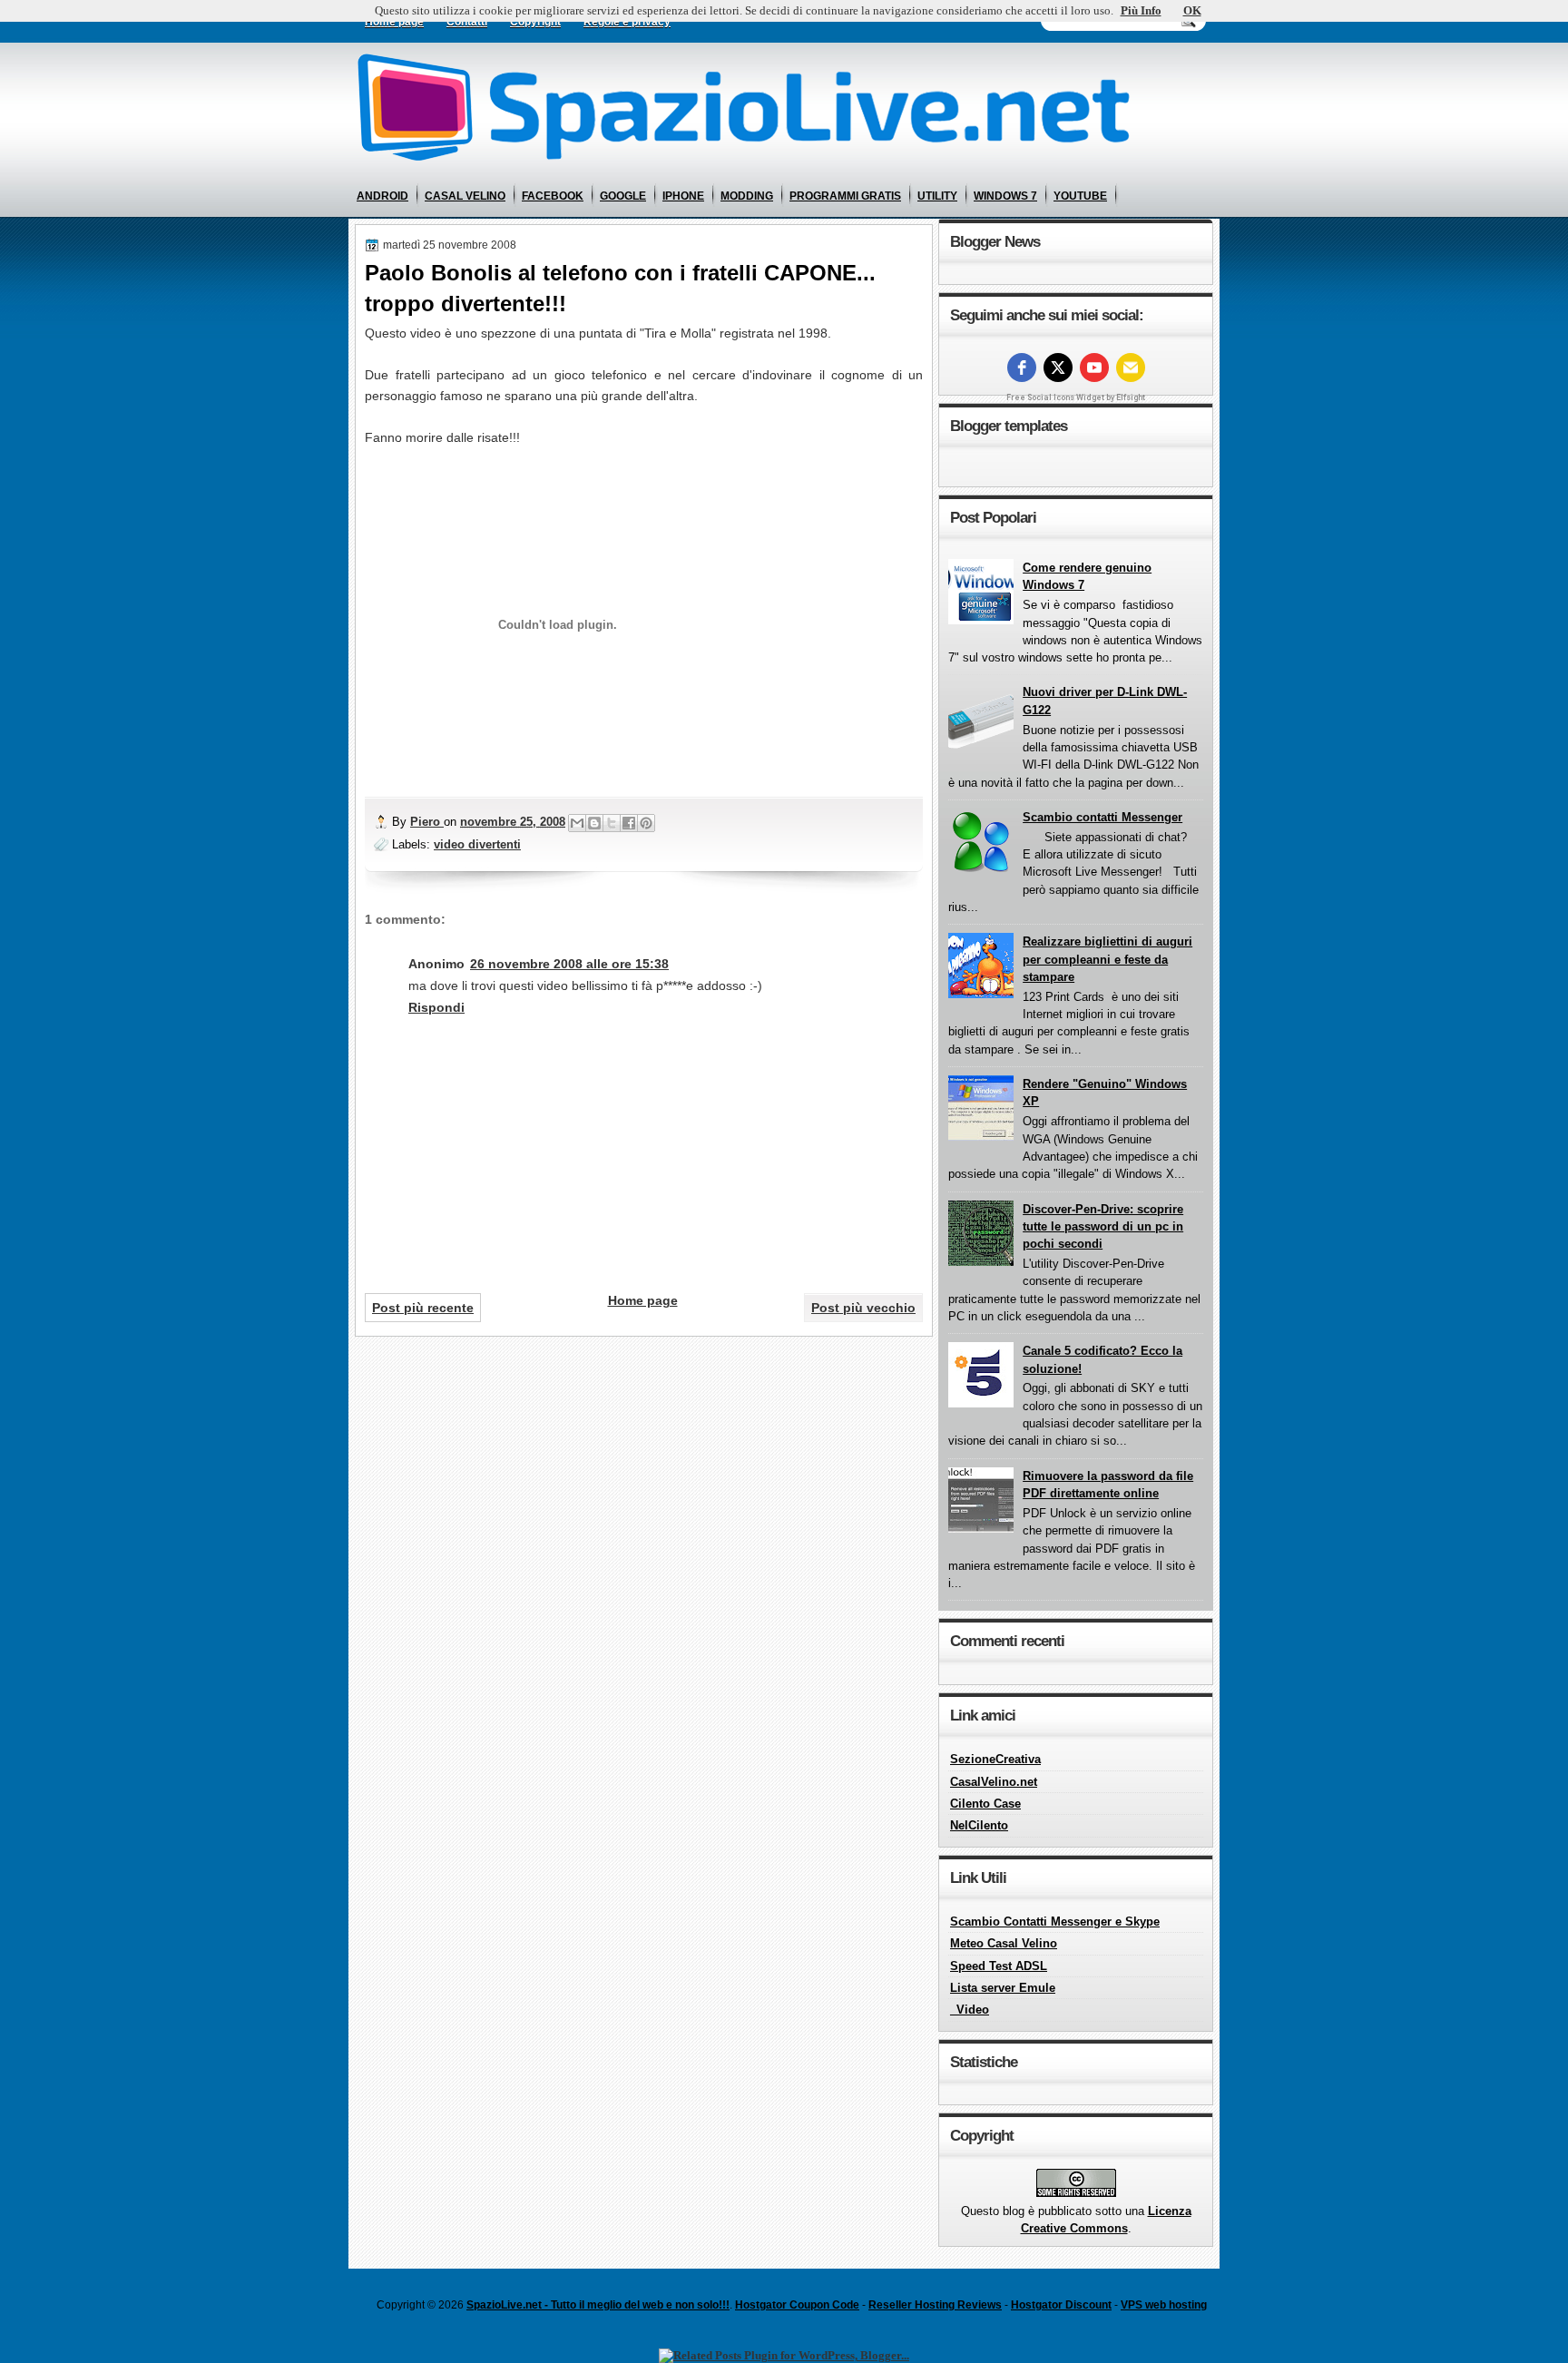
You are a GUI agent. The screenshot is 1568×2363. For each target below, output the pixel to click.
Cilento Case (985, 1804)
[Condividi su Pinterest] (646, 823)
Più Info (1141, 10)
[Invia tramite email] (577, 823)
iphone (683, 196)
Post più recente (423, 1308)
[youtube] (1094, 368)
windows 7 (1005, 196)
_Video (970, 2010)
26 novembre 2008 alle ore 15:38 (569, 964)
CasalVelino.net (994, 1782)
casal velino (465, 196)
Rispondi (436, 1007)
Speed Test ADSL (999, 1966)
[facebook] (1022, 368)
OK (1192, 10)
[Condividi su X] (612, 823)
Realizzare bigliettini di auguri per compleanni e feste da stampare (1107, 959)
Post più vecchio (863, 1308)
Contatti (467, 22)
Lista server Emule (1003, 1988)
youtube (1080, 196)
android (382, 196)
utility (937, 196)
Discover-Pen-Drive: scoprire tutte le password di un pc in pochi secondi (1103, 1227)
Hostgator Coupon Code (797, 2305)
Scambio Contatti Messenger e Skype (1055, 1922)
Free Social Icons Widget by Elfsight (1076, 397)
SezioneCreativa (995, 1759)
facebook (553, 196)
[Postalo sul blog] (594, 823)
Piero (427, 822)
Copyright (535, 22)
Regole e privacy (627, 22)
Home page (394, 22)
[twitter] (1058, 368)
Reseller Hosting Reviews (935, 2305)
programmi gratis (845, 196)
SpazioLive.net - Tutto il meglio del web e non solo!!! (598, 2305)
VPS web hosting (1164, 2305)
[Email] (1131, 368)
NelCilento (979, 1825)
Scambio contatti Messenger (1102, 817)
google (623, 196)
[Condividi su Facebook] (629, 823)
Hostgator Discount (1061, 2305)
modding (747, 196)
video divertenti (477, 844)
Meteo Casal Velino (1004, 1943)
